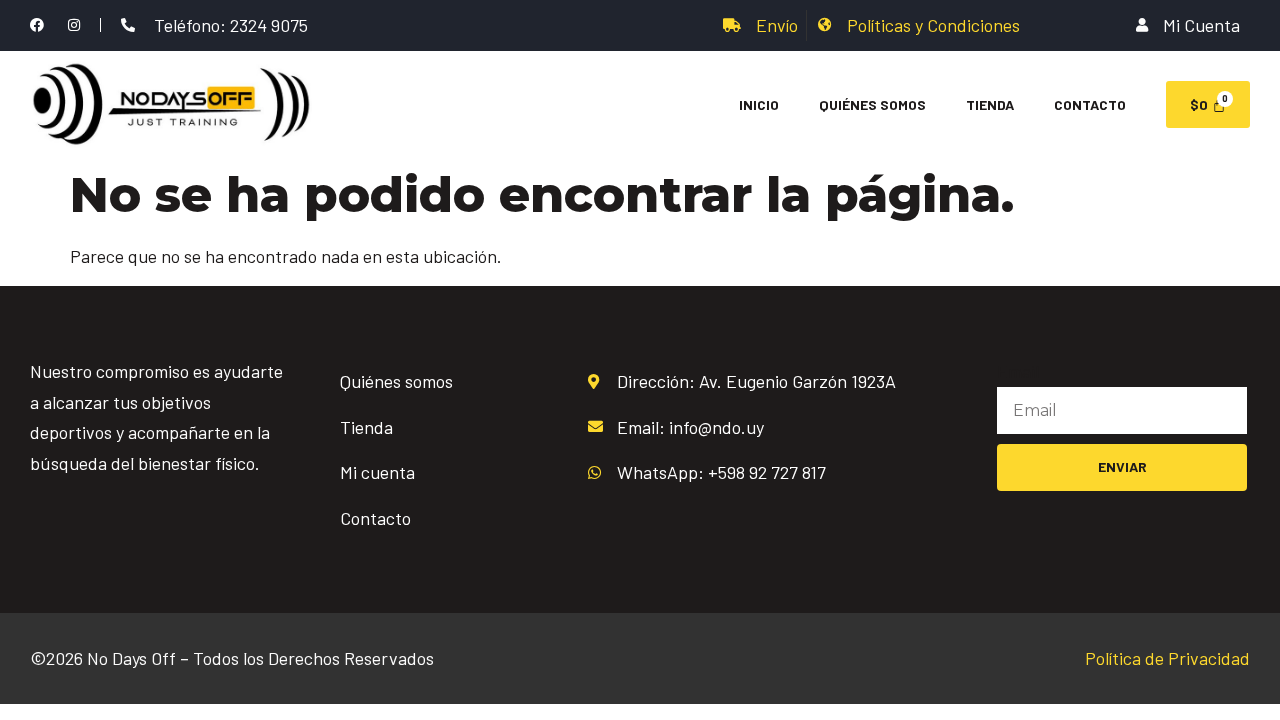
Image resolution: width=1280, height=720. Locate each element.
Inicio (759, 104)
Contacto (1090, 104)
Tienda (990, 104)
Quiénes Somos (872, 104)
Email (1018, 371)
